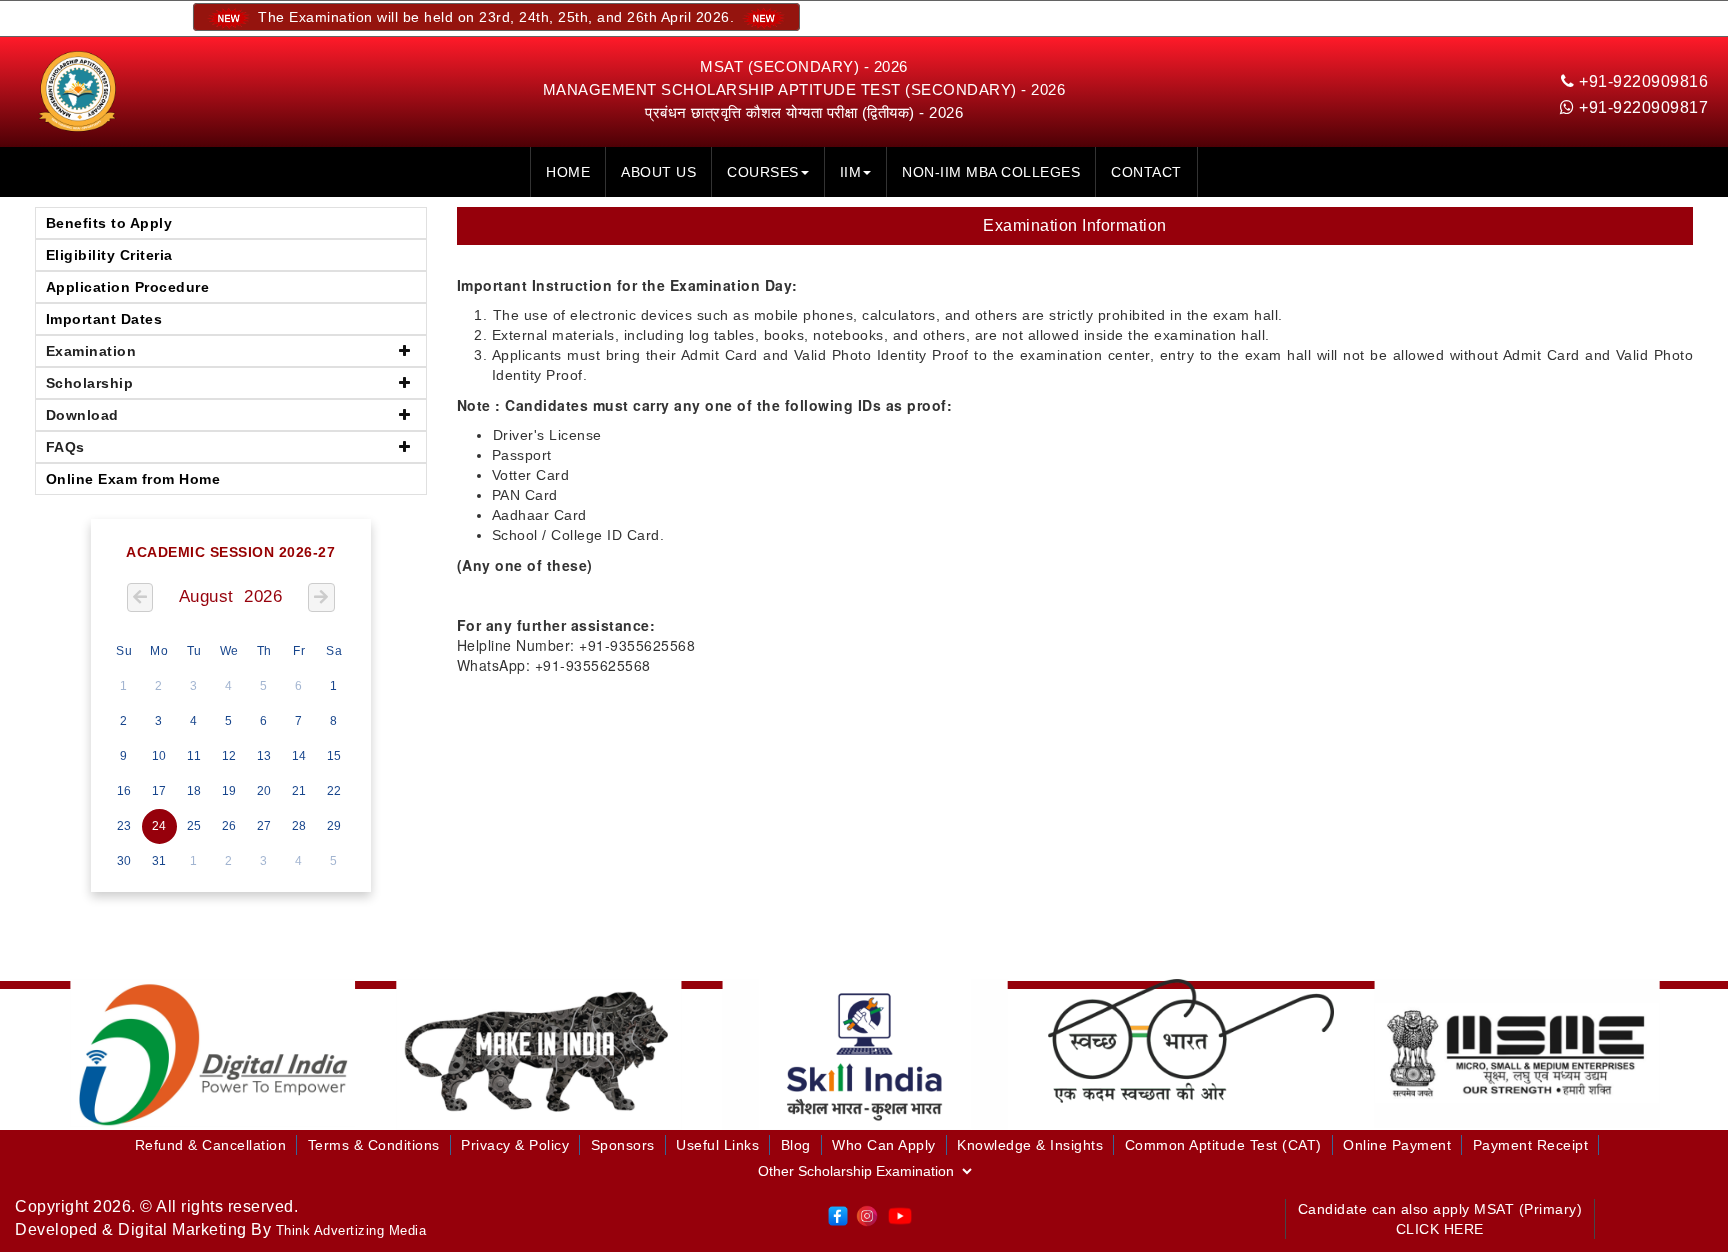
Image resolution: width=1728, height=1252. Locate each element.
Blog (796, 1145)
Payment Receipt (1531, 1145)
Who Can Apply (884, 1145)
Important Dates (104, 319)
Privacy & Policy (515, 1145)
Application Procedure (128, 287)
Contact (1146, 172)
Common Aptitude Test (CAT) (1223, 1145)
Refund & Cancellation (211, 1145)
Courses (763, 172)
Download (82, 415)
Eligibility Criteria (109, 255)
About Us (658, 172)
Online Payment (1397, 1145)
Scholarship (90, 383)
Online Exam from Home (133, 479)
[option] (213, 1053)
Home (568, 172)
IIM (851, 172)
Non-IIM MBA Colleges (991, 172)
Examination (91, 351)
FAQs (65, 447)
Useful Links (717, 1145)
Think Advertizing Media (351, 1230)
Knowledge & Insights (1030, 1145)
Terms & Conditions (374, 1145)
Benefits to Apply (109, 223)
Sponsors (623, 1145)
